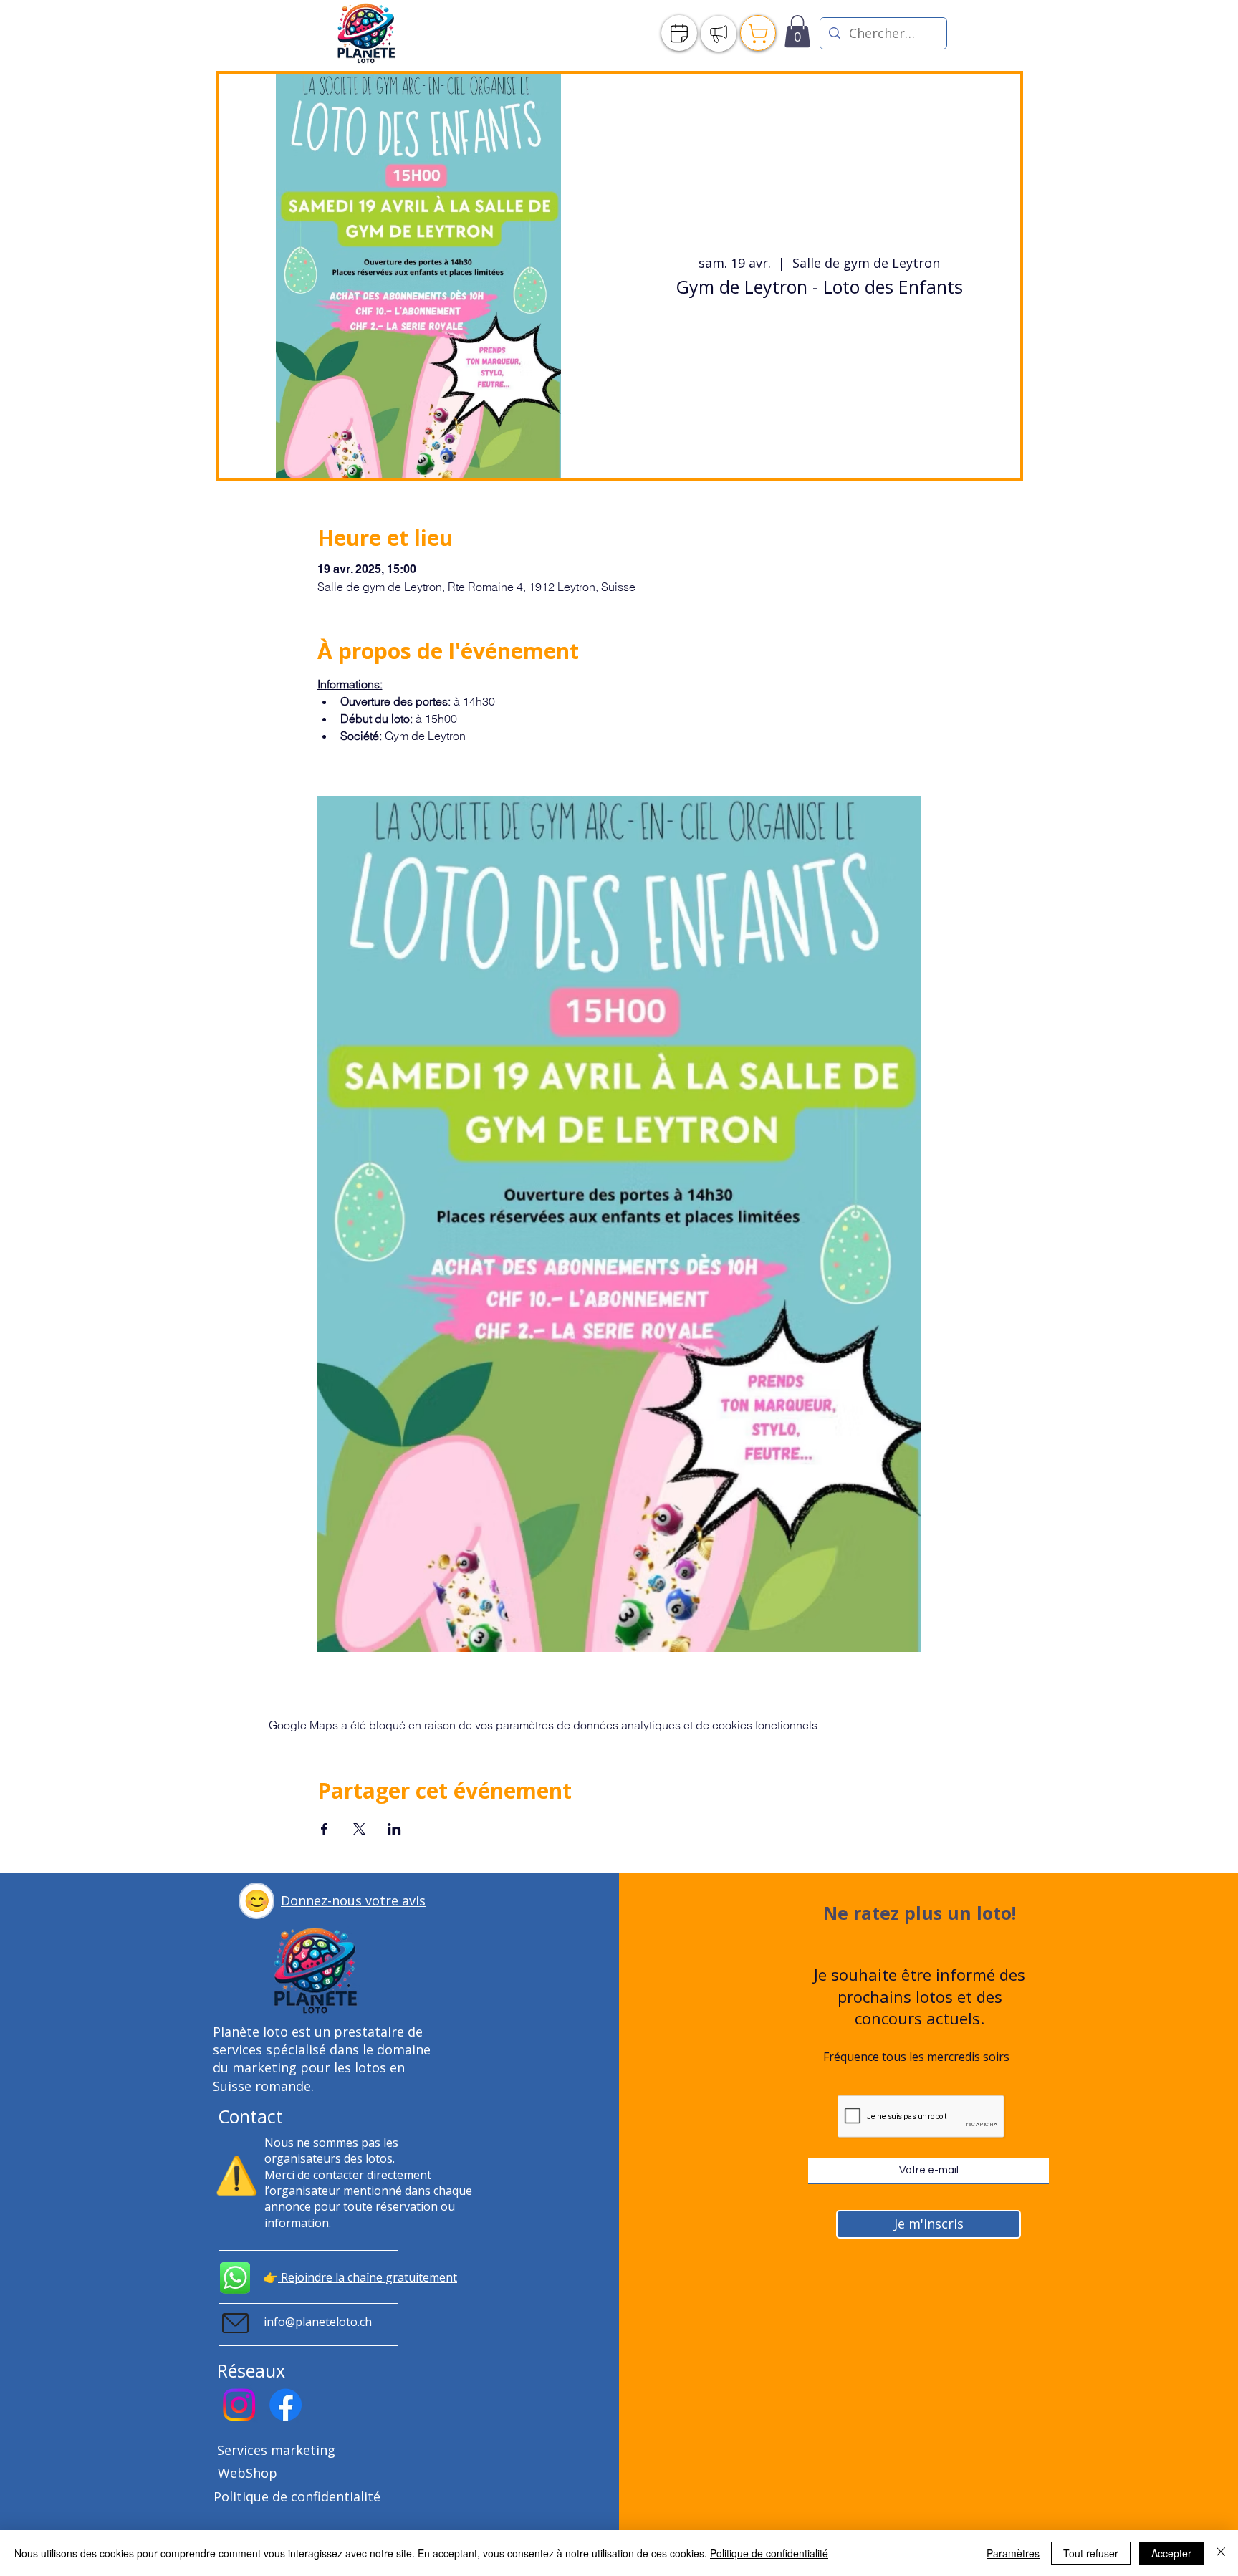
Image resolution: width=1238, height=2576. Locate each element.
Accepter (1171, 2553)
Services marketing (276, 2450)
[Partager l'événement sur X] (359, 1829)
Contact (250, 2116)
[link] (797, 31)
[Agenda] (679, 33)
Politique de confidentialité (297, 2496)
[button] (256, 1901)
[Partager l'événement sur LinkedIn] (394, 1829)
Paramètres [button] (1013, 2553)
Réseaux (251, 2370)
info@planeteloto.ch (318, 2322)
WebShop (248, 2473)
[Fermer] (1221, 2553)
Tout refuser (1091, 2553)
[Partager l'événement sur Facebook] (324, 1829)
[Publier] (719, 34)
